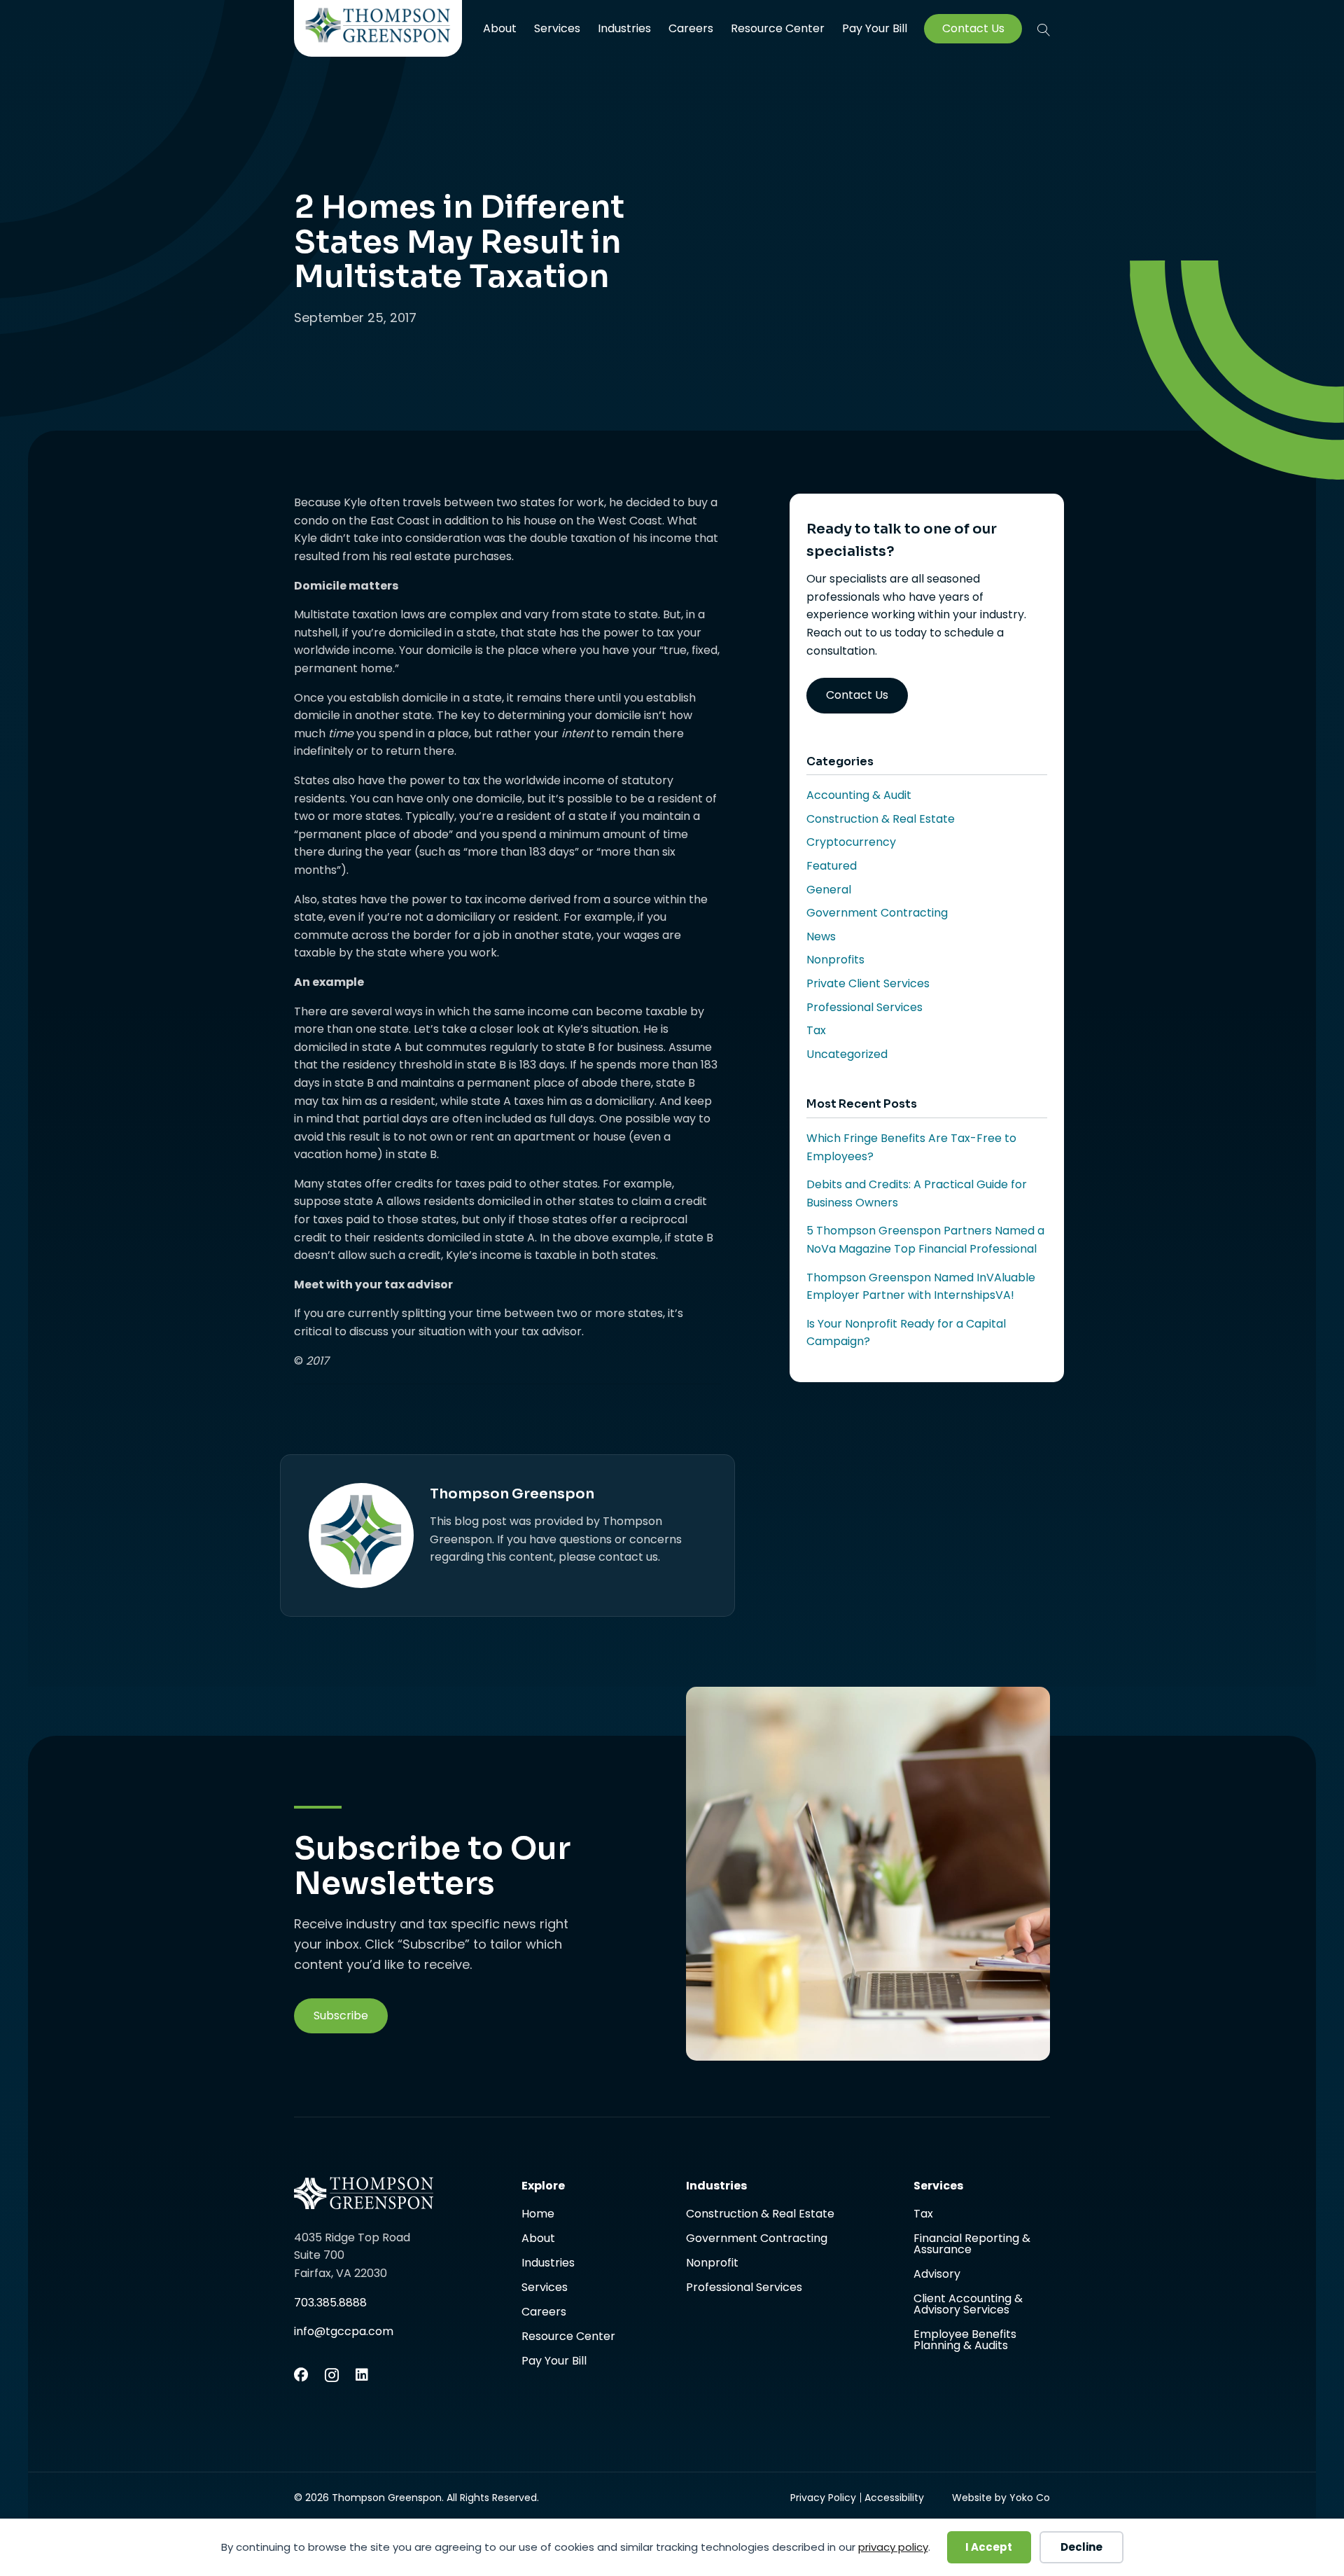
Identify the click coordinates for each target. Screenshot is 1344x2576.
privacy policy (893, 2547)
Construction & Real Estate (881, 819)
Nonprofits (835, 960)
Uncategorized (847, 1054)
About (500, 28)
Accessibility (894, 2498)
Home (538, 2215)
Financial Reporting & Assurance (972, 2245)
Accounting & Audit (859, 795)
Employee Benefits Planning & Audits (965, 2340)
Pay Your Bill (875, 29)
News (821, 937)
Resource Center (778, 28)
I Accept (989, 2547)
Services (557, 28)
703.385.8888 (330, 2303)
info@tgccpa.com (344, 2331)
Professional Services (864, 1007)
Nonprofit (712, 2264)
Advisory (937, 2275)
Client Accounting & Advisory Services (968, 2305)
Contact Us (973, 29)
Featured (832, 866)
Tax (816, 1030)
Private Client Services (868, 983)
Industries (624, 28)
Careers (691, 28)
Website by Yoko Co (1001, 2498)
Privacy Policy (823, 2498)
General (829, 890)
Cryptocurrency (851, 842)
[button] (1044, 29)
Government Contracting (877, 913)
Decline (1081, 2547)
